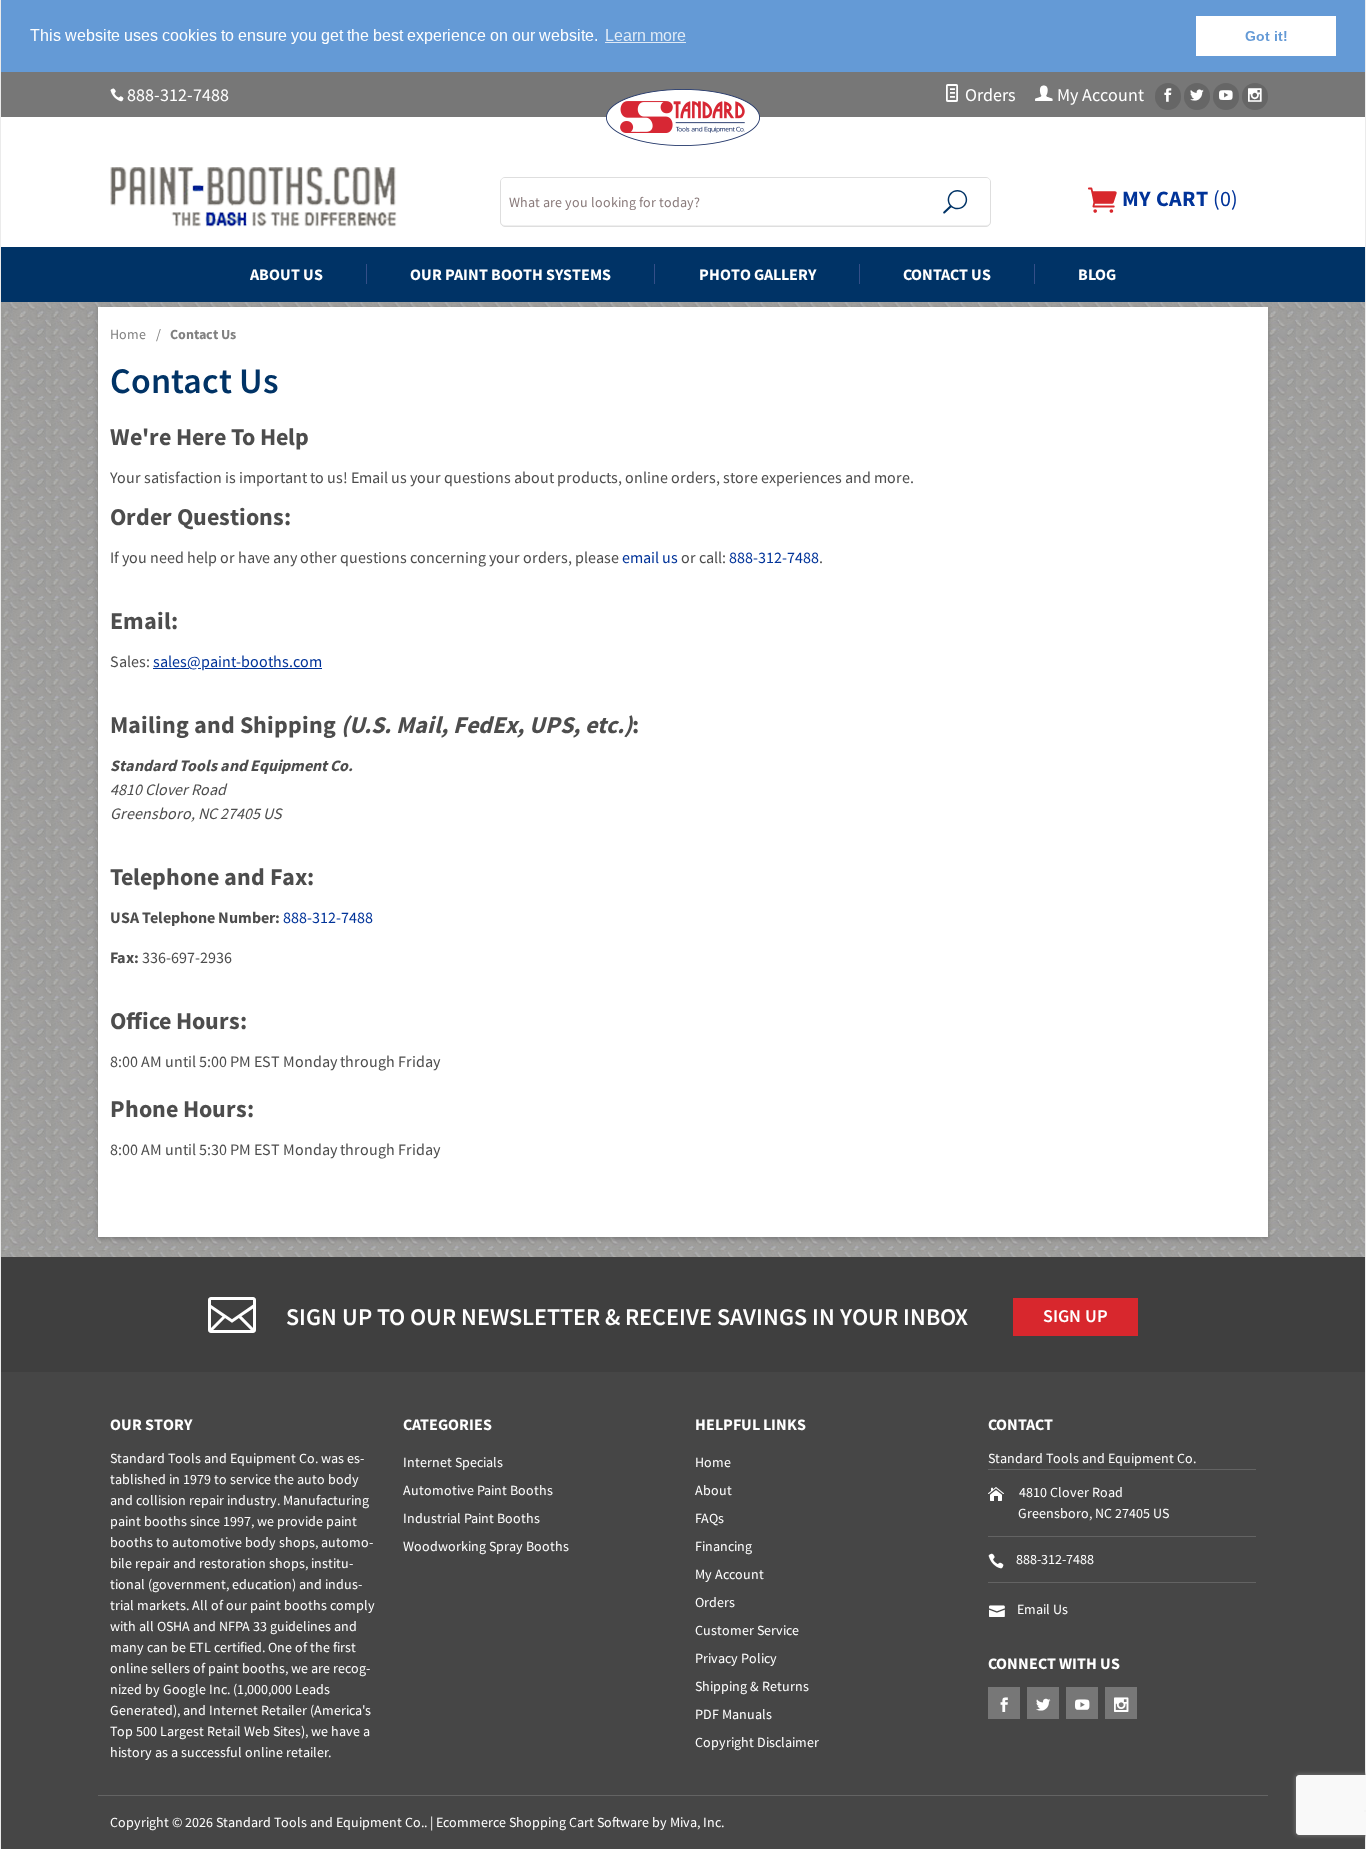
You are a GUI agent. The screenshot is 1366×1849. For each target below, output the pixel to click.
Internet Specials (453, 1462)
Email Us (1042, 1609)
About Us (286, 274)
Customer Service (747, 1630)
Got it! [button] (1266, 36)
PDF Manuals (733, 1714)
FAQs (709, 1518)
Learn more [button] (645, 35)
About (713, 1490)
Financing (723, 1546)
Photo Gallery (757, 274)
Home (128, 334)
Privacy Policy (736, 1658)
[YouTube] (1226, 96)
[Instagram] (1255, 96)
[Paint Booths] (293, 197)
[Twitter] (1197, 96)
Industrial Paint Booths (471, 1518)
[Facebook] (1168, 96)
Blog (1097, 274)
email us (650, 557)
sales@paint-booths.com (237, 661)
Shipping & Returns (752, 1686)
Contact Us (947, 274)
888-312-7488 (178, 95)
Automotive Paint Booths (478, 1490)
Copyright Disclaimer (757, 1742)
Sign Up (1075, 1316)
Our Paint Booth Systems (510, 274)
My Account (1098, 95)
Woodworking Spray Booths (486, 1546)
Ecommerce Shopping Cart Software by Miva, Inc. (580, 1822)
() (1177, 197)
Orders (988, 95)
